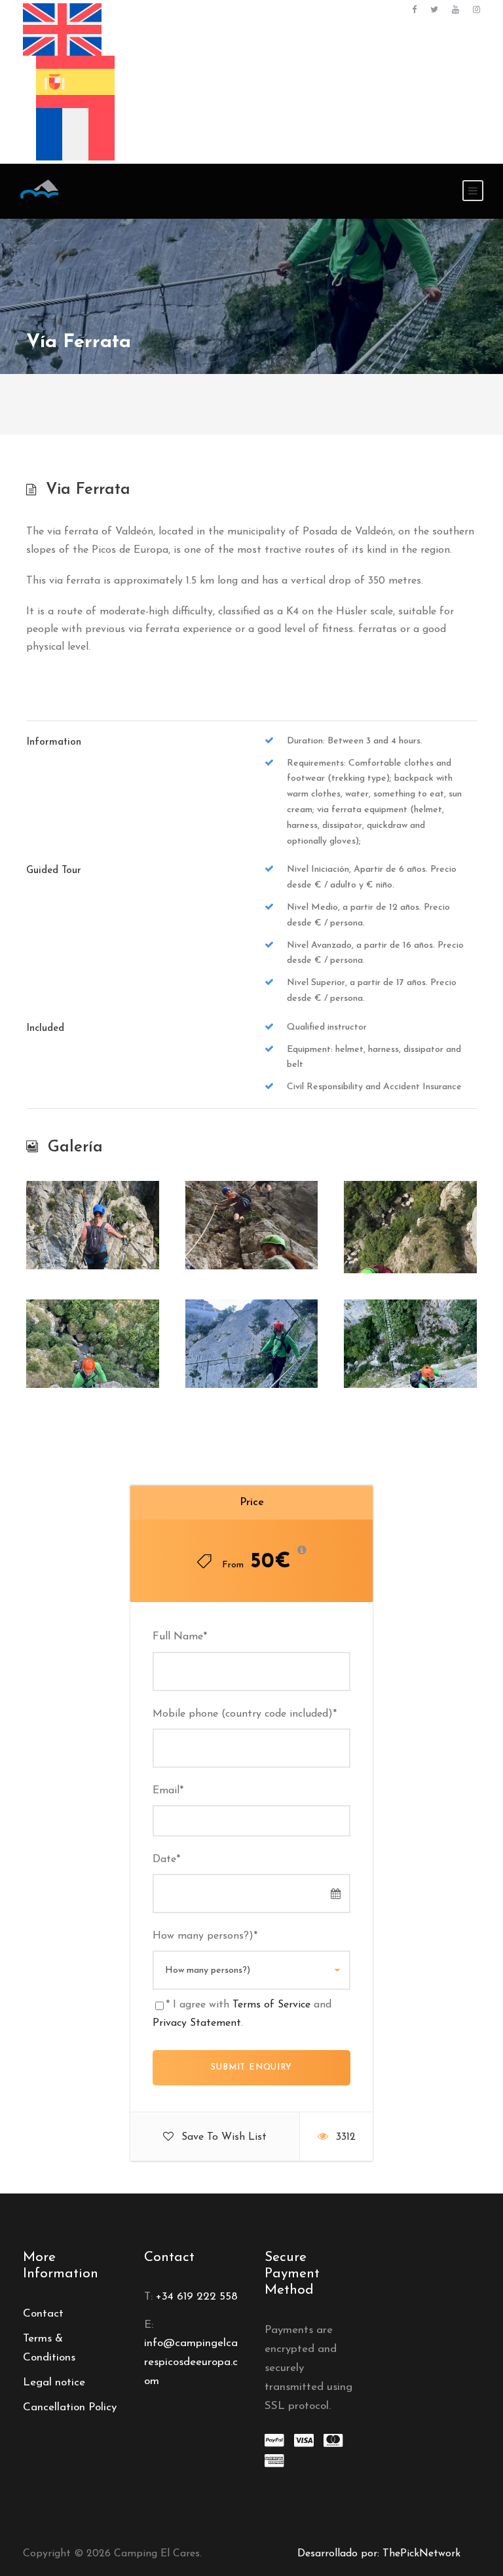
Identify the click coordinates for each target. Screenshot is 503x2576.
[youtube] (456, 10)
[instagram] (476, 10)
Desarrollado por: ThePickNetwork (379, 2554)
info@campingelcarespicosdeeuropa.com (191, 2362)
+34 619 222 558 (197, 2297)
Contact (43, 2314)
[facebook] (414, 10)
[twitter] (434, 10)
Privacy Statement (197, 2023)
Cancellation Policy (70, 2407)
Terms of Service (271, 2005)
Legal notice (54, 2382)
